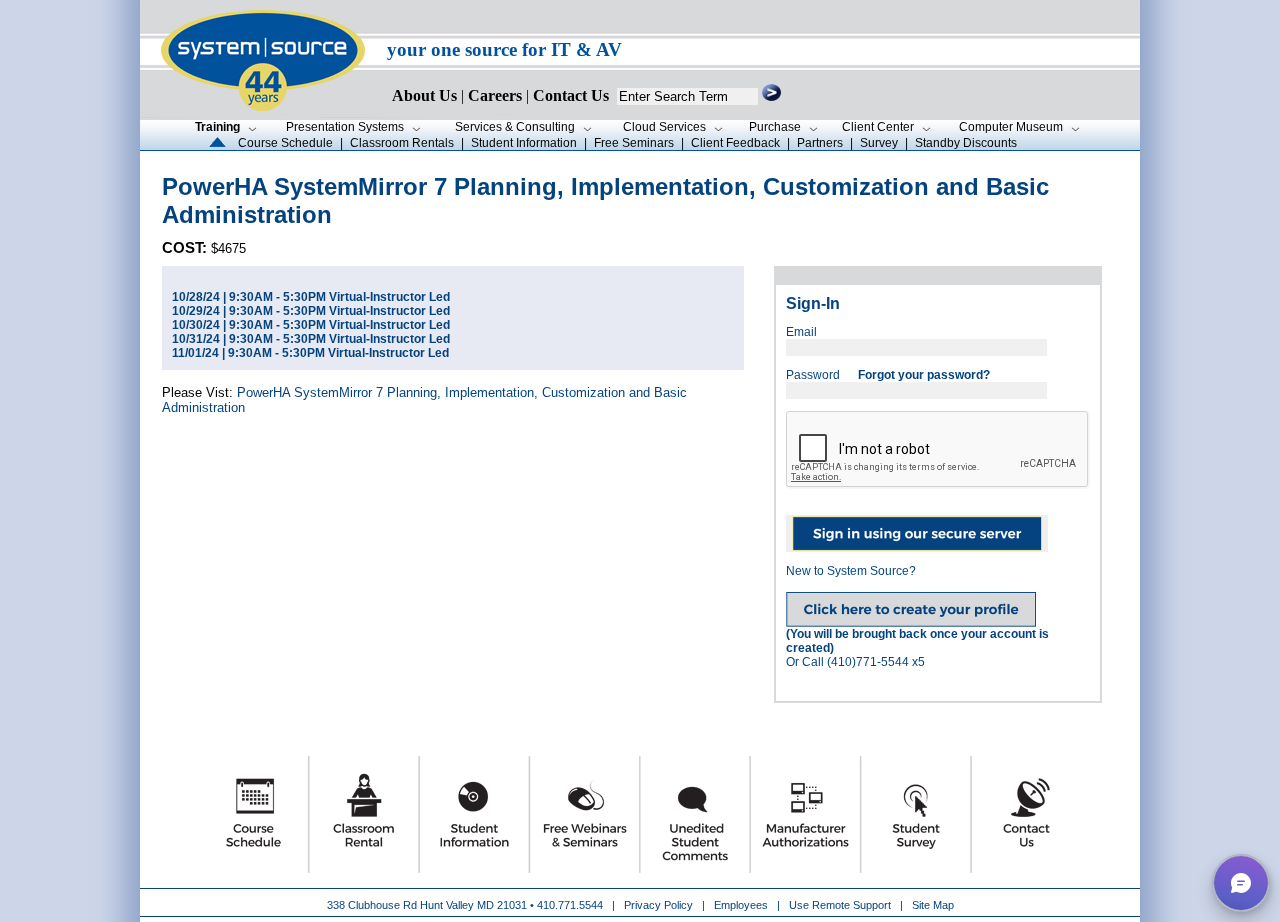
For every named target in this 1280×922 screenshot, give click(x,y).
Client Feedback (735, 143)
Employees (741, 905)
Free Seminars (634, 143)
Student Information (524, 143)
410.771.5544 (570, 905)
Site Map (933, 905)
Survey (879, 143)
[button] (1241, 883)
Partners (820, 143)
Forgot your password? (924, 375)
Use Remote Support (840, 905)
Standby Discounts (966, 143)
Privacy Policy (660, 905)
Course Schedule (285, 143)
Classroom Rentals (402, 143)
